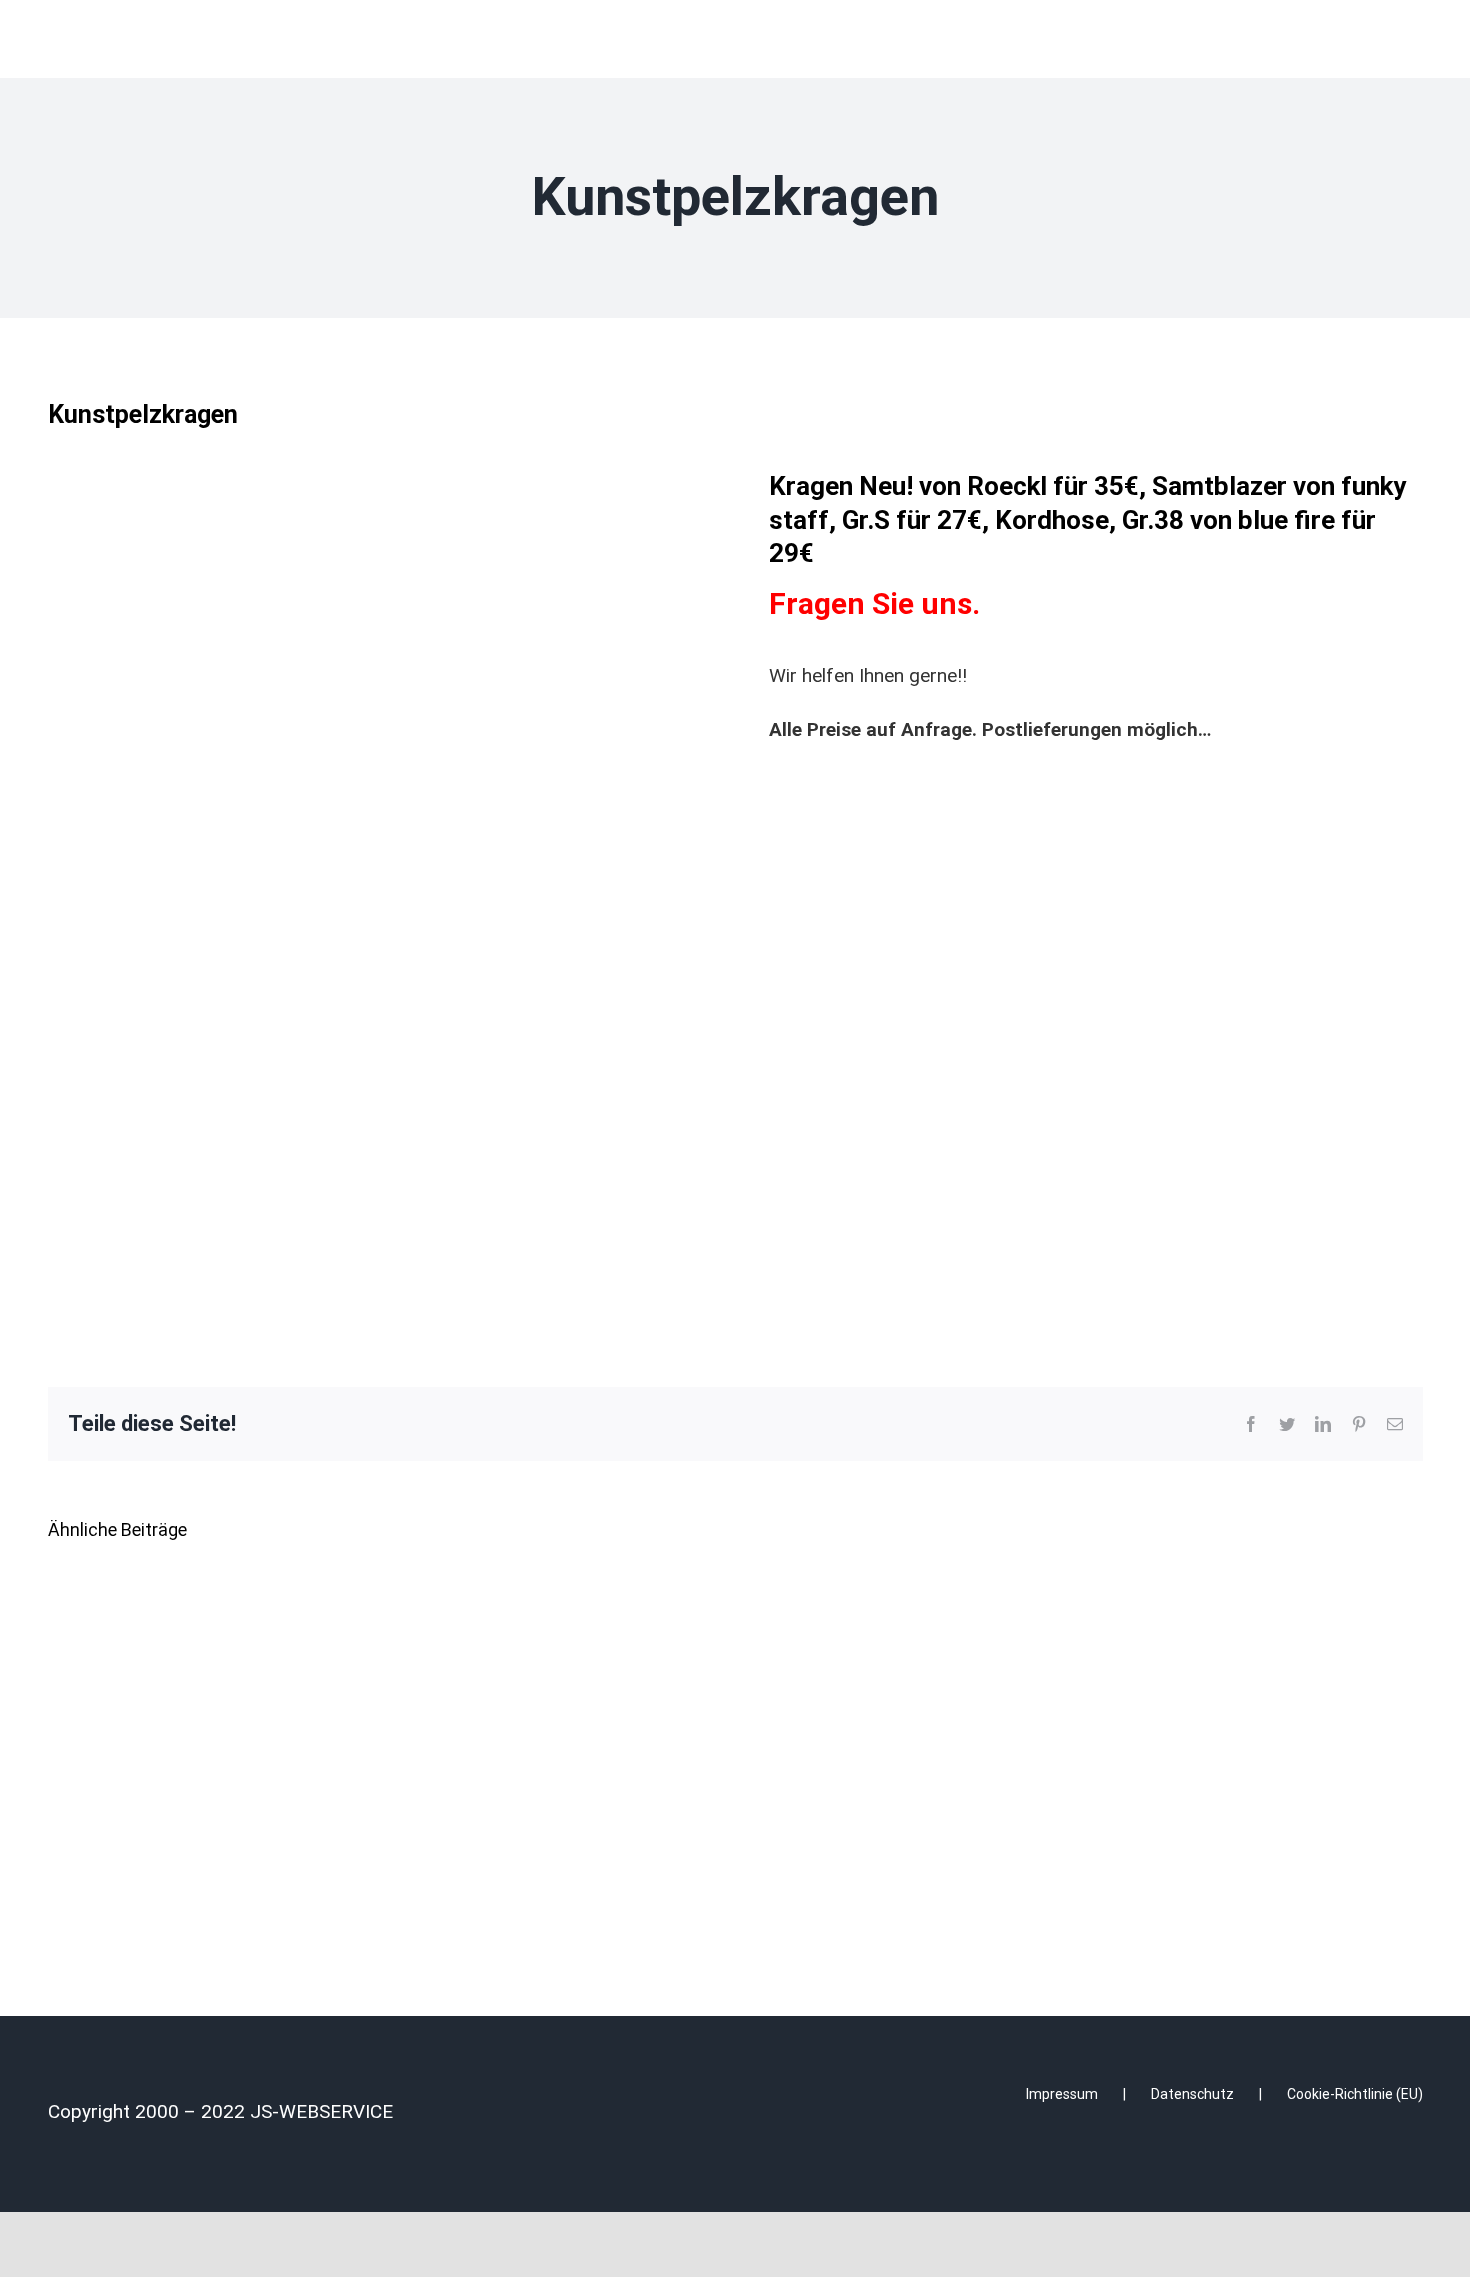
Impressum (1062, 2094)
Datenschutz (1192, 2094)
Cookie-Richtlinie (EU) (1355, 2094)
